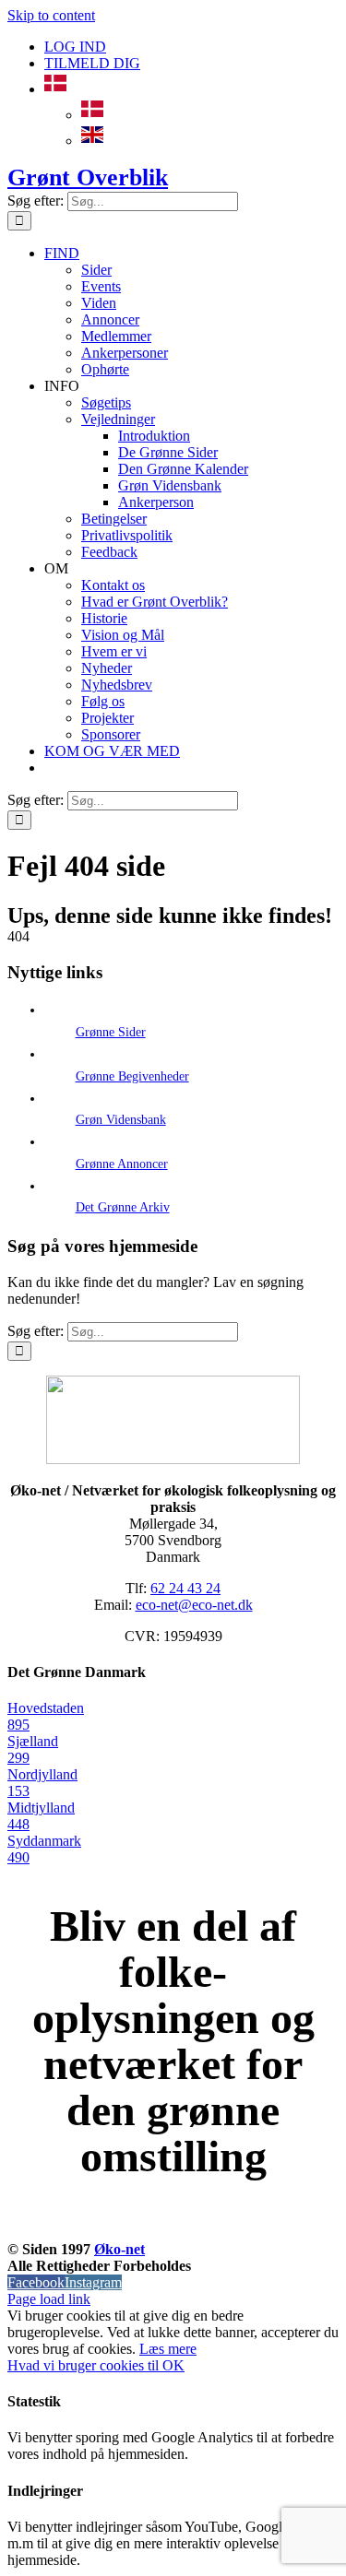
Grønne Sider (111, 1032)
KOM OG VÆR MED (173, 2228)
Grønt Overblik (88, 177)
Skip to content (51, 15)
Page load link (49, 2299)
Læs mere (168, 2349)
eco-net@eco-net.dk (194, 1605)
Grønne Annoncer (122, 1164)
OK (173, 2365)
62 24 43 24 (185, 1588)
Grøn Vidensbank (121, 1120)
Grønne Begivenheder (132, 1076)
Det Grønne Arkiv (123, 1207)
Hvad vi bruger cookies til (85, 2365)
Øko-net (119, 2249)
